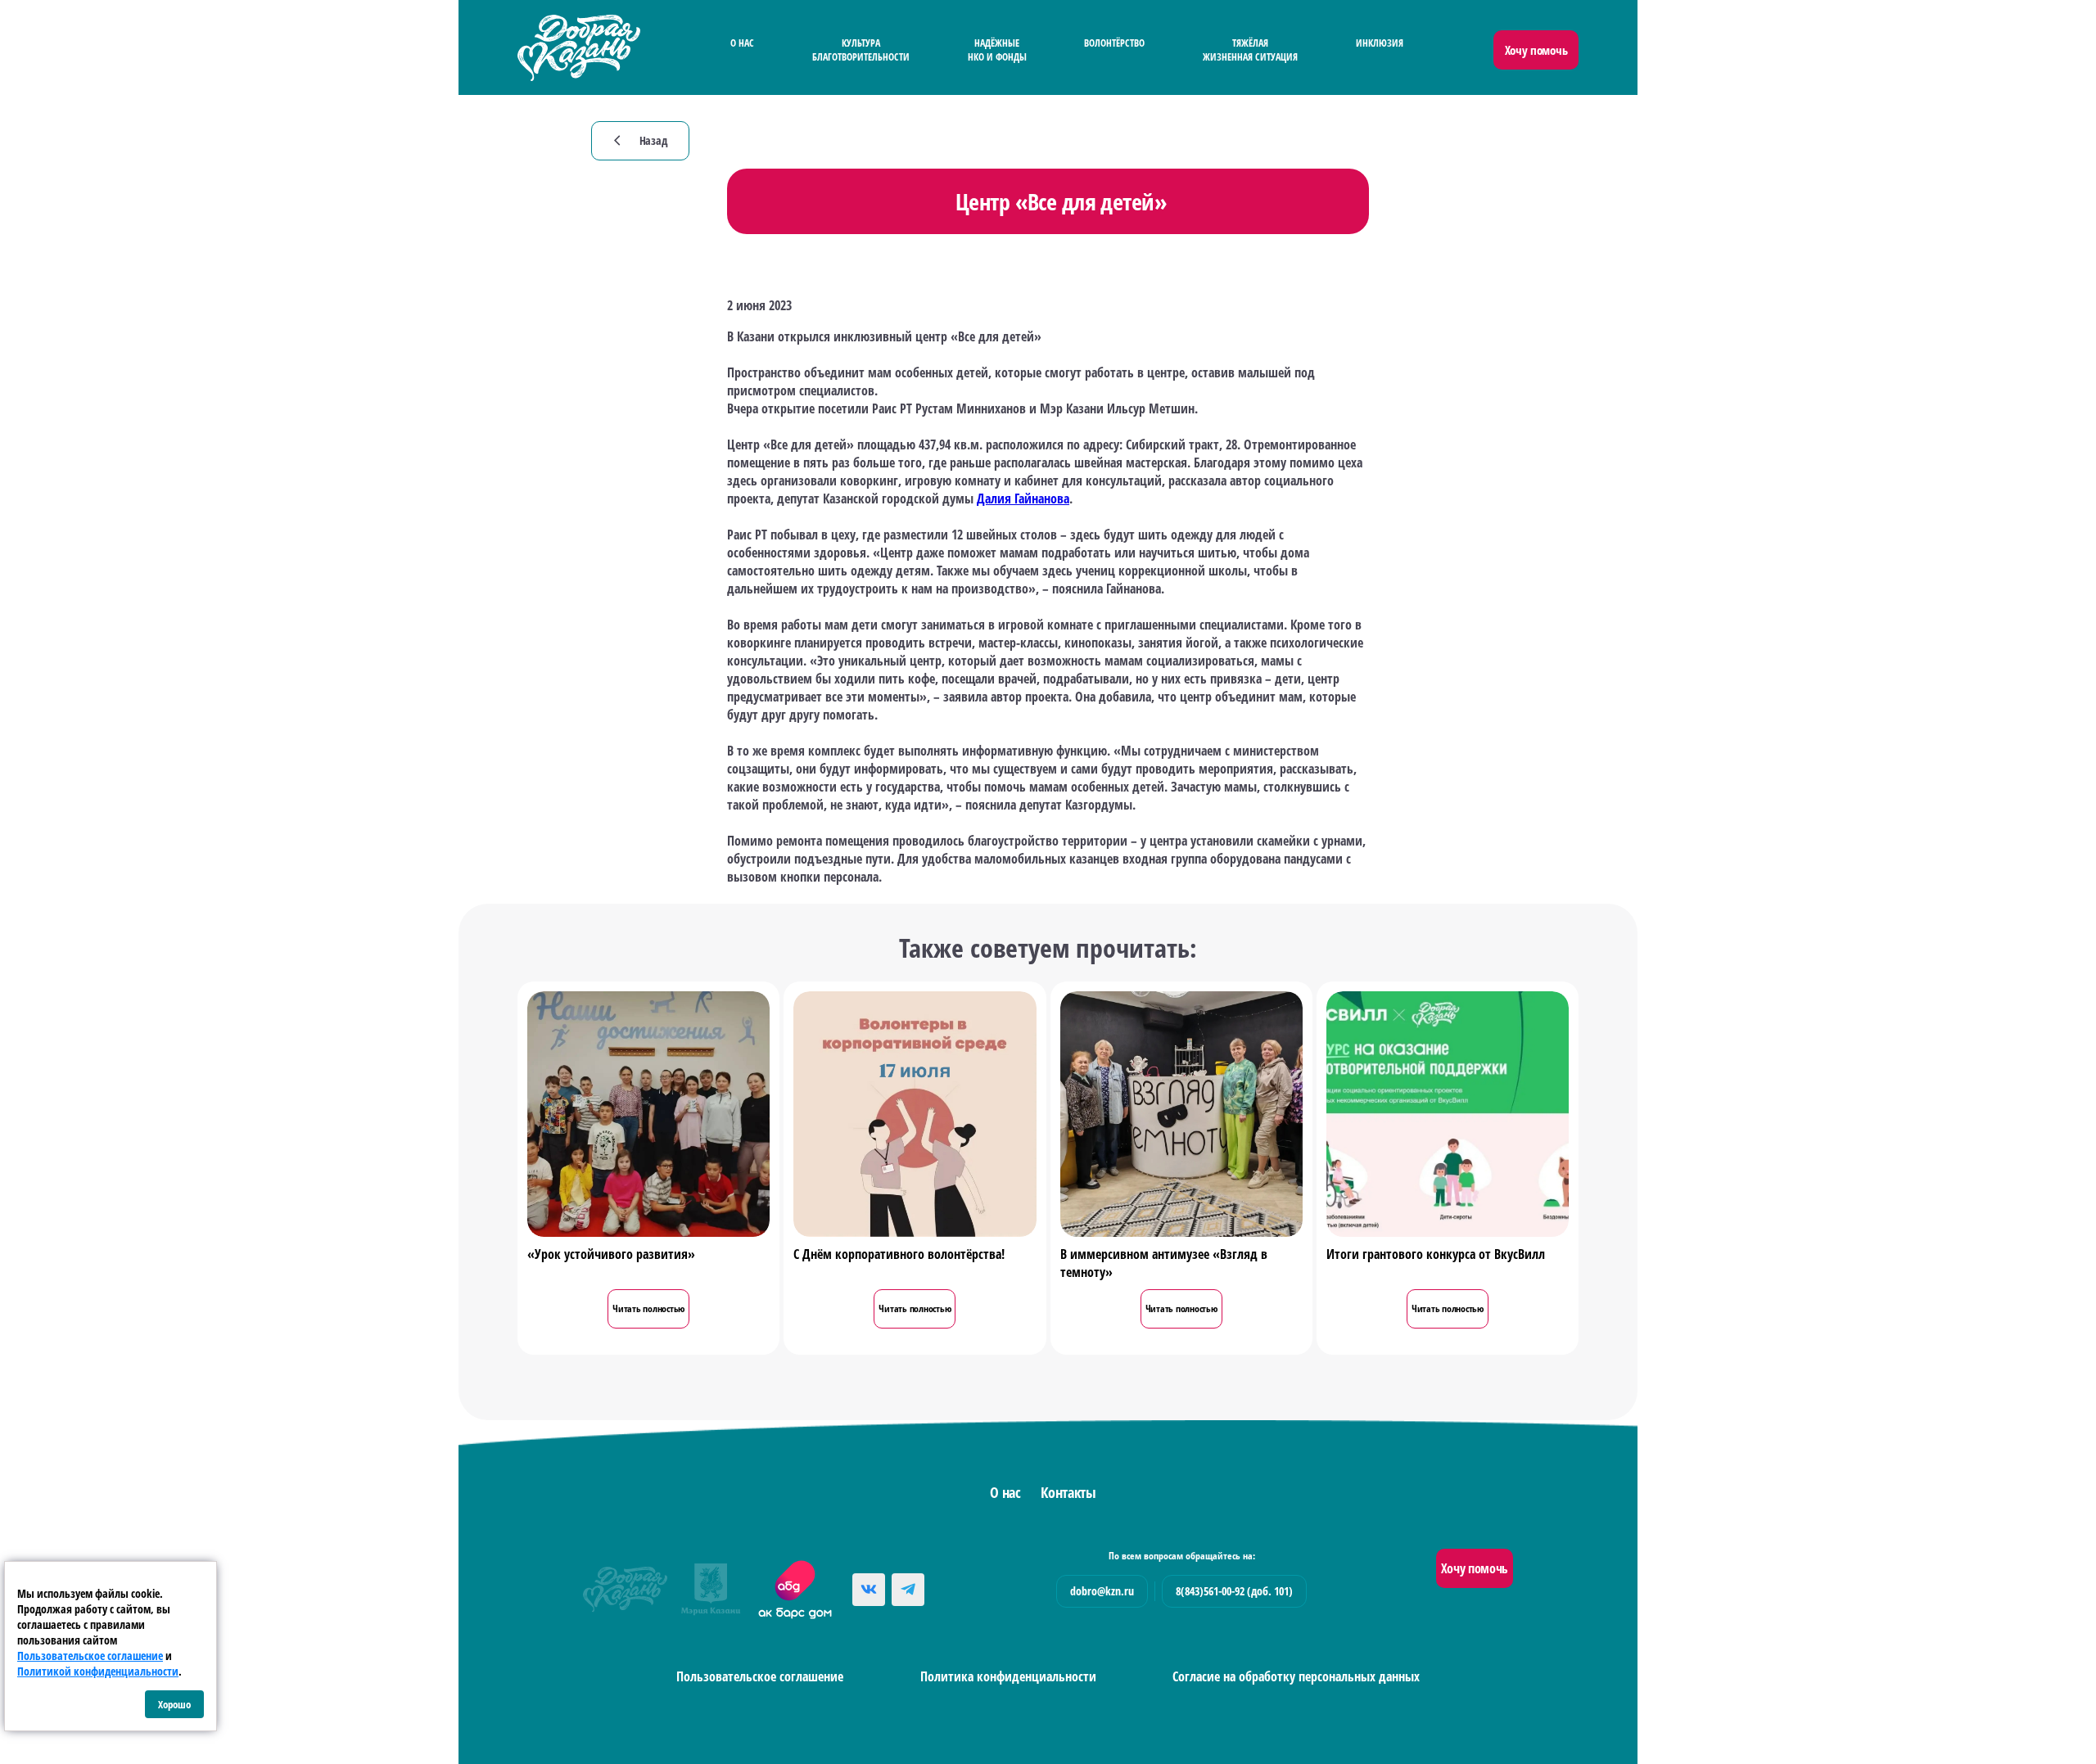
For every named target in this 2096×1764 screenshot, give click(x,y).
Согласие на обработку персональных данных (1296, 1676)
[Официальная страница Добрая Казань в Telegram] (908, 1590)
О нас (742, 43)
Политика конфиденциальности (1008, 1676)
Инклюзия (1380, 43)
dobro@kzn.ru (1102, 1591)
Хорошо (174, 1704)
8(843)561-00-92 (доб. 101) (1234, 1591)
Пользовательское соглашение (760, 1676)
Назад (641, 140)
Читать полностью (648, 1308)
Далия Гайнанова (1023, 499)
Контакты (1068, 1492)
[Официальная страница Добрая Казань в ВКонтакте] (869, 1590)
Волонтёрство (1114, 43)
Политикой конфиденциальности (98, 1671)
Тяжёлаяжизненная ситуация (1250, 50)
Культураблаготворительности (861, 50)
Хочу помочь (1536, 50)
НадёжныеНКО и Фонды (997, 50)
